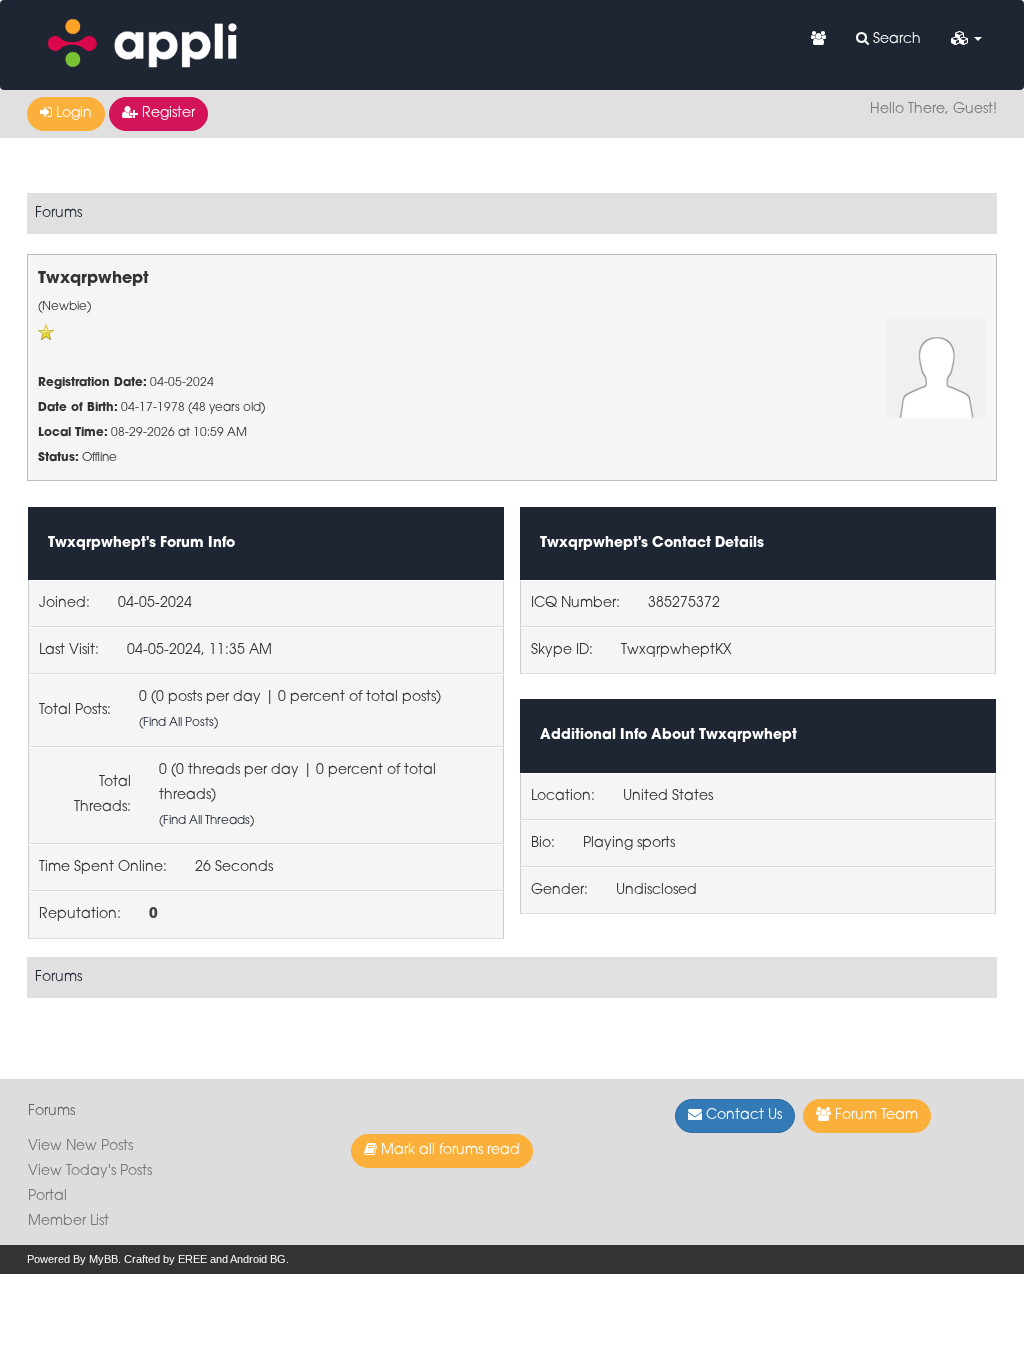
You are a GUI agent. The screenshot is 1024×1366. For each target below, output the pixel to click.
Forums (58, 213)
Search (895, 39)
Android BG (258, 1259)
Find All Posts (178, 723)
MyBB (103, 1259)
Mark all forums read (448, 1150)
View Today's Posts (90, 1171)
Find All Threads (206, 821)
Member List (68, 1221)
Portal (47, 1196)
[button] (966, 40)
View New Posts (80, 1146)
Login (72, 113)
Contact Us (742, 1115)
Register (166, 113)
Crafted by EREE (165, 1259)
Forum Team (874, 1115)
